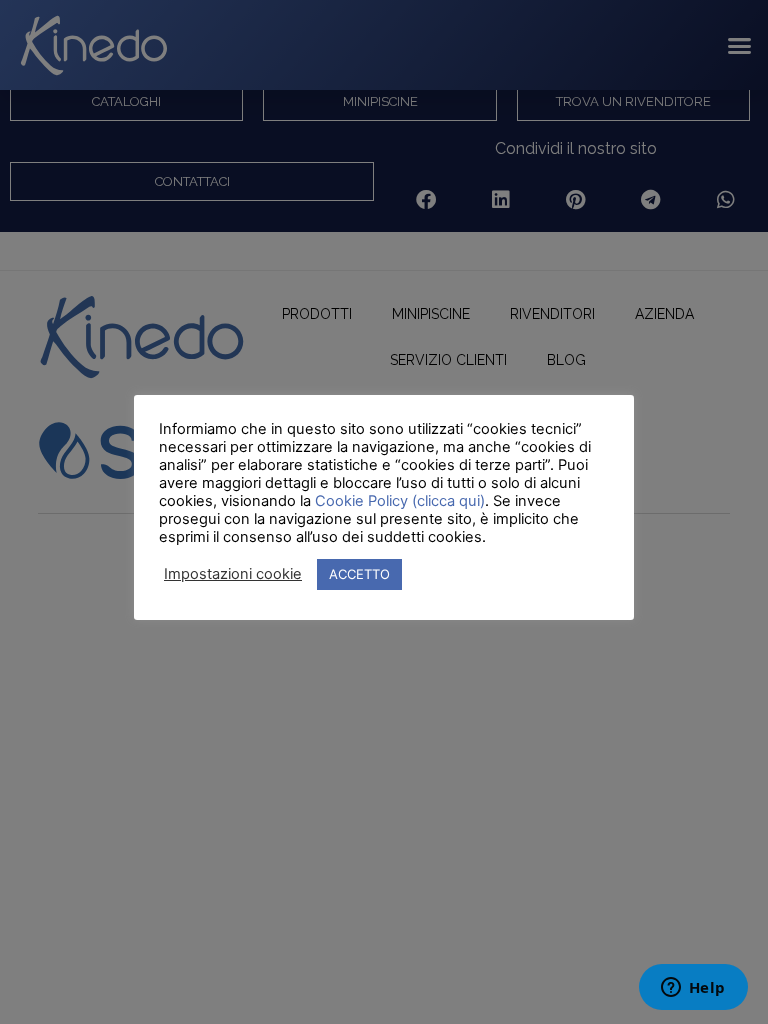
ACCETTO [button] (359, 574)
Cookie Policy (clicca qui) (400, 501)
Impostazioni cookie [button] (233, 574)
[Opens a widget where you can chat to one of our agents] (693, 989)
